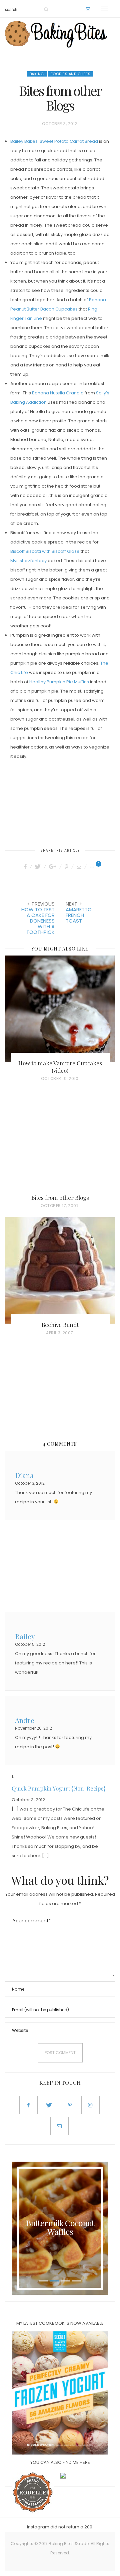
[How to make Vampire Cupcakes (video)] (60, 1009)
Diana (24, 1475)
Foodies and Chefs (71, 74)
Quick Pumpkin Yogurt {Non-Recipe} (59, 1788)
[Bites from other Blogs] (60, 1143)
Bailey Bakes (24, 141)
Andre (25, 1719)
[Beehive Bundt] (60, 1270)
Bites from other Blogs (60, 1197)
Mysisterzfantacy (28, 561)
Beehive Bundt (60, 1325)
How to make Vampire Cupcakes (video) (60, 1067)
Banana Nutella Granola (58, 393)
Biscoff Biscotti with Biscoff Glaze (45, 551)
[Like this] (93, 867)
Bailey (25, 1636)
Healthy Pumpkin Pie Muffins (59, 682)
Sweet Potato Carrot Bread (69, 141)
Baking (37, 74)
